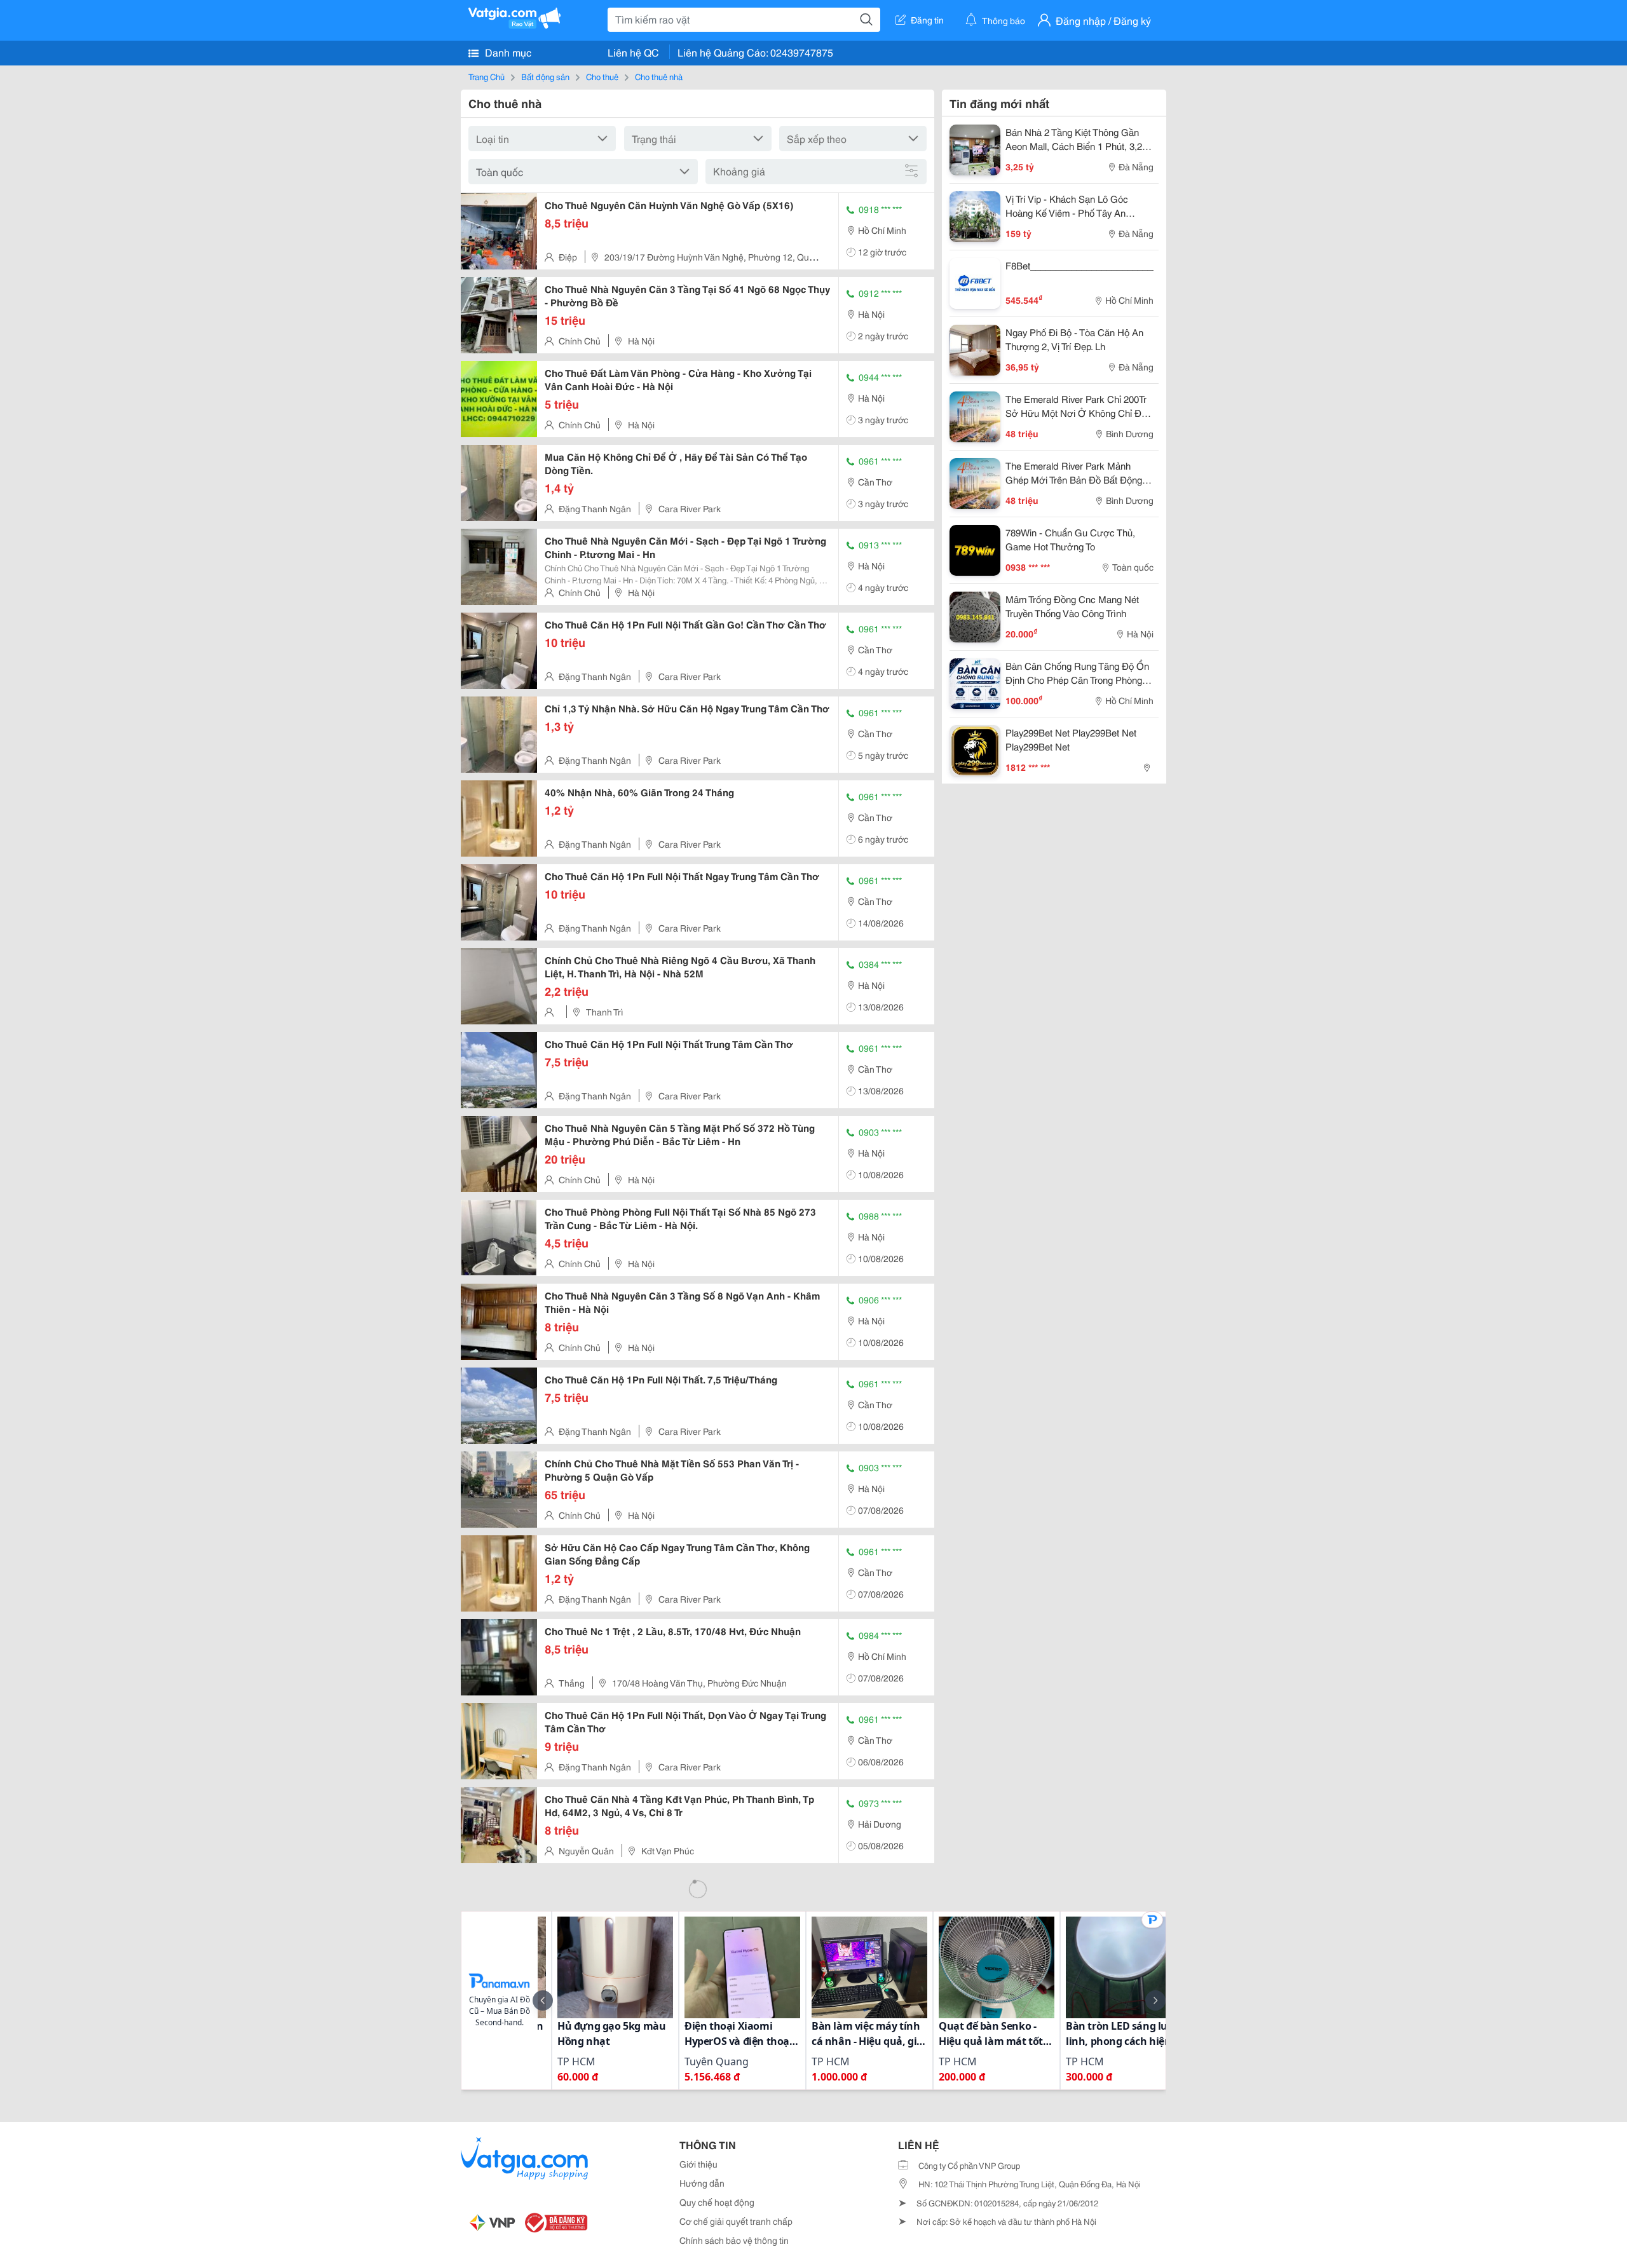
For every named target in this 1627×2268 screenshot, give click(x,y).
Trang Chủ (487, 76)
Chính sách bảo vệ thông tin (734, 2240)
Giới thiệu (698, 2164)
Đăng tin (927, 20)
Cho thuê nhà (659, 76)
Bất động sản (545, 76)
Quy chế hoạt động (717, 2202)
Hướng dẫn (702, 2183)
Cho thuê (602, 76)
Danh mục (507, 52)
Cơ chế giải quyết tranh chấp (736, 2221)
